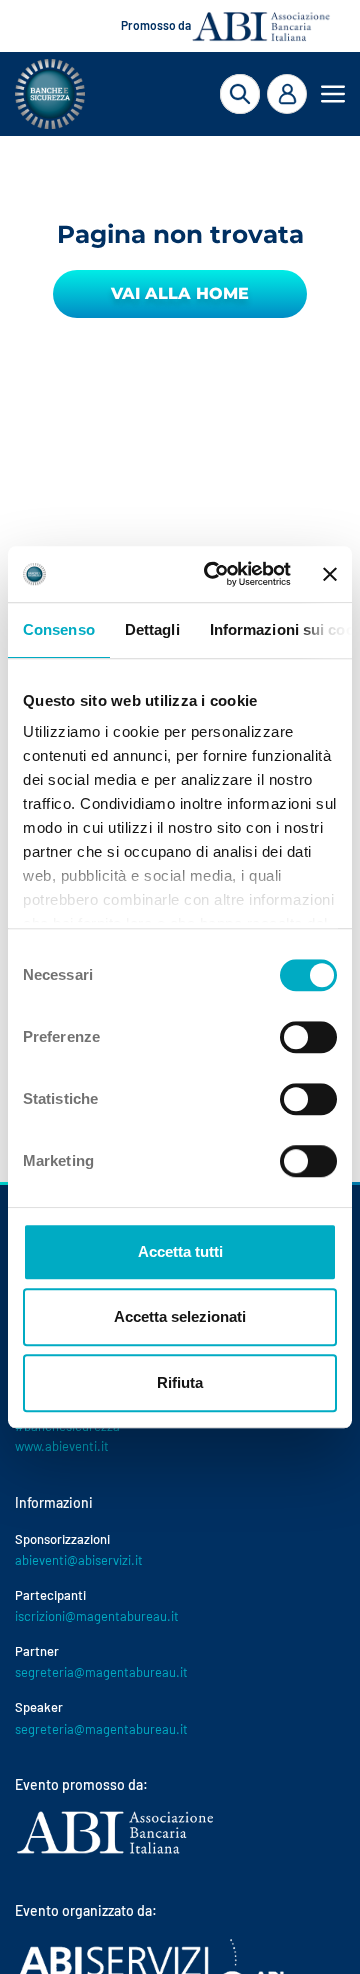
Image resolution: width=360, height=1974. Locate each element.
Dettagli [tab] (152, 629)
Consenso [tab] (59, 629)
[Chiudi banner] (330, 574)
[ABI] (115, 1852)
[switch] (308, 1037)
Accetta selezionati (180, 1316)
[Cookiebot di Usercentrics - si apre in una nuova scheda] (215, 574)
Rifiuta (180, 1382)
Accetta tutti (180, 1251)
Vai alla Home (180, 293)
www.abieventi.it (62, 1446)
